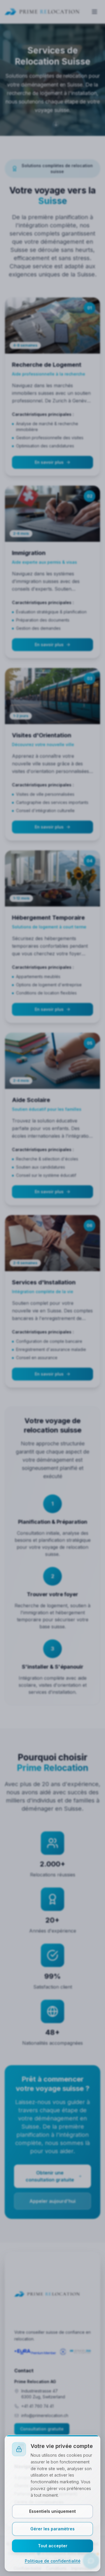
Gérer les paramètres (52, 2529)
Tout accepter (53, 2546)
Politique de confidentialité (53, 2561)
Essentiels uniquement (52, 2511)
